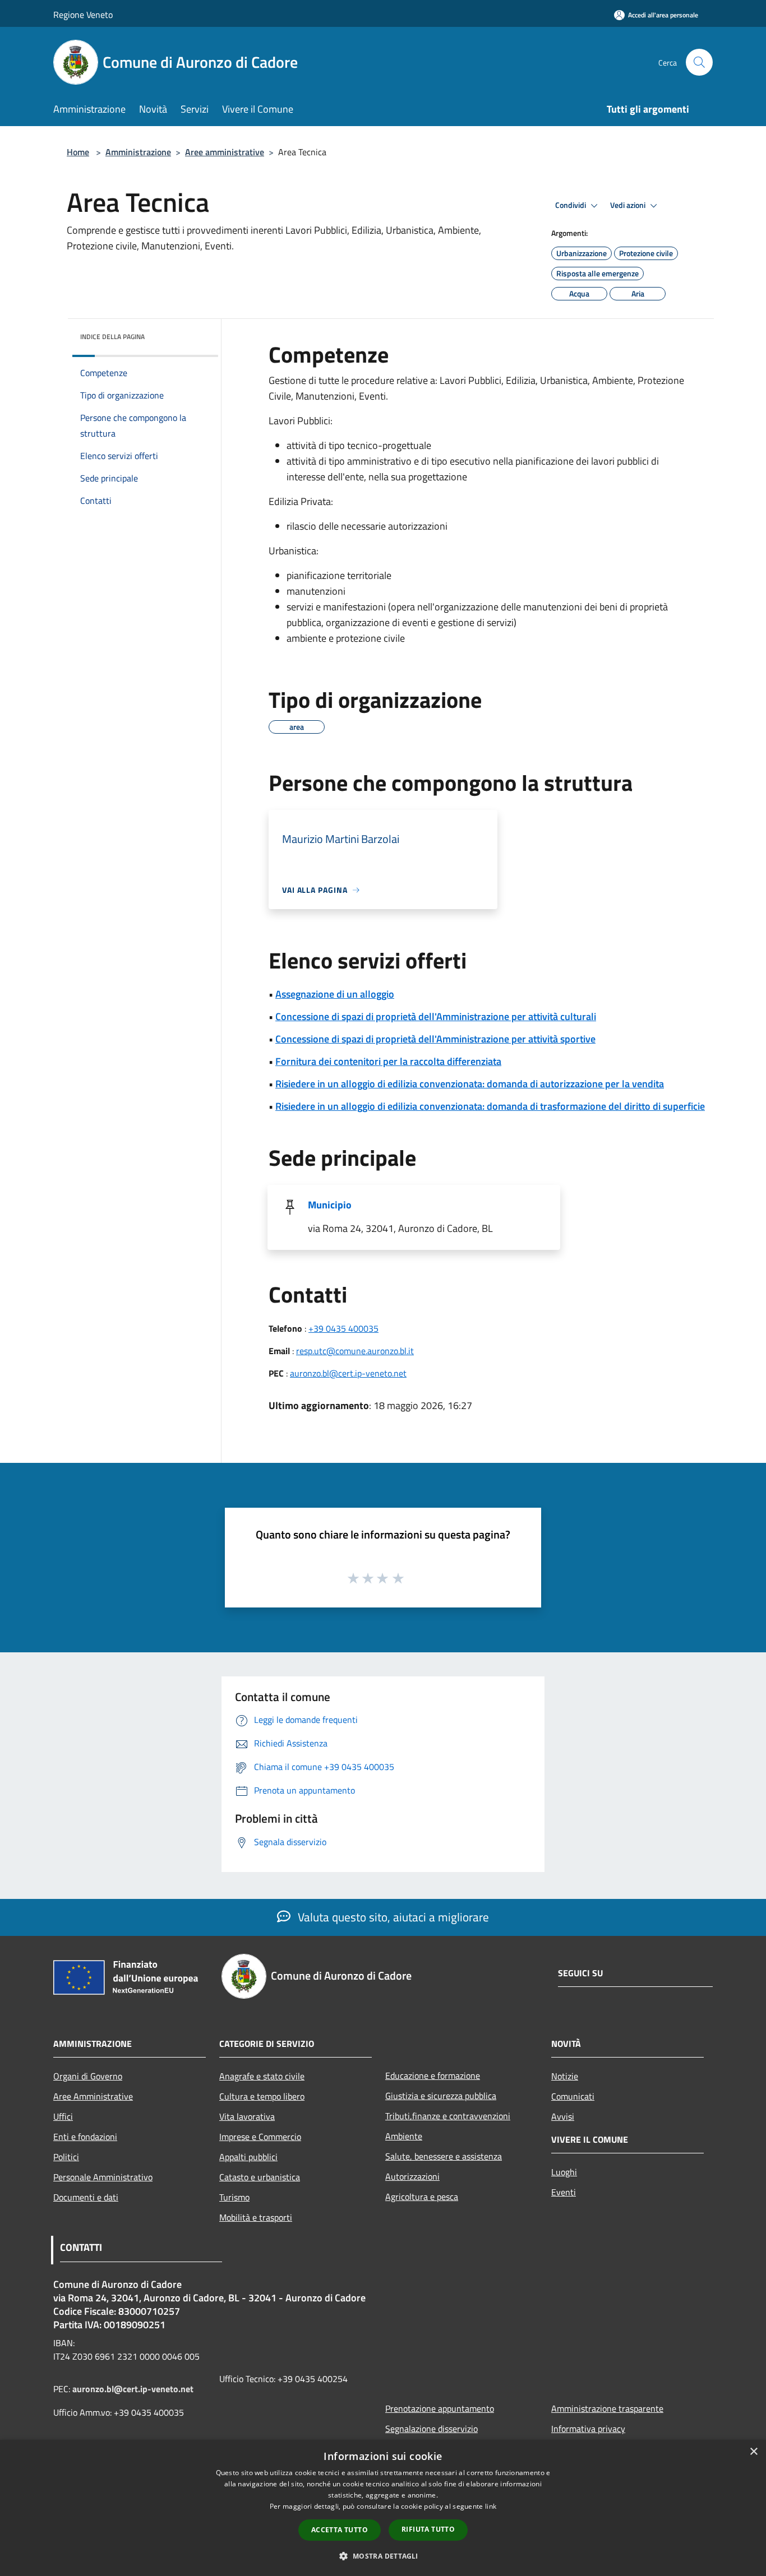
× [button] (753, 2452)
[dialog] (383, 2508)
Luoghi (564, 2172)
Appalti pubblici (248, 2157)
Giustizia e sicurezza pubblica (441, 2096)
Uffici (63, 2116)
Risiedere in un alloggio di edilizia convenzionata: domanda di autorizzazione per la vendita (470, 1084)
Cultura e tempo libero (262, 2096)
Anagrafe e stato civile (262, 2076)
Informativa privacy (588, 2429)
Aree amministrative (225, 152)
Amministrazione (138, 152)
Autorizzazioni (412, 2176)
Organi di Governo (88, 2076)
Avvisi (563, 2116)
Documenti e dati (86, 2197)
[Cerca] (699, 62)
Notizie (565, 2076)
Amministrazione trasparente (607, 2408)
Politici (66, 2157)
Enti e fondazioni (85, 2137)
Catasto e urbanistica (260, 2177)
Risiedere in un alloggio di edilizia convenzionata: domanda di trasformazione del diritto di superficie (490, 1106)
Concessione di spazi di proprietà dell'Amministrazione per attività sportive (435, 1039)
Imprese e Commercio (260, 2137)
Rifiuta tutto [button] (428, 2529)
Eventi (564, 2192)
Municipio (330, 1205)
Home (78, 152)
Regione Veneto (83, 15)
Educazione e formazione (433, 2075)
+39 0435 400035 (343, 1328)
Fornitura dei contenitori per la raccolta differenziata (388, 1061)
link (491, 2506)
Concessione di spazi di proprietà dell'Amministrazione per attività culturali (436, 1016)
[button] (383, 2556)
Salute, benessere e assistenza (444, 2156)
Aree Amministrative (93, 2096)
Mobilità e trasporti (256, 2217)
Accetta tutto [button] (340, 2530)
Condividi (571, 205)
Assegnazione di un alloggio (335, 994)
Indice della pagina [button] (112, 337)
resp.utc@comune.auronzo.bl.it (355, 1351)
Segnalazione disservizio (432, 2429)
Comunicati (573, 2096)
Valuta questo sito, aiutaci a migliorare (392, 1917)
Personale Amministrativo (103, 2177)
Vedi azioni (629, 205)
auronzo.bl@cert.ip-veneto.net (348, 1373)
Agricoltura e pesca (422, 2197)
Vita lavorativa (247, 2116)
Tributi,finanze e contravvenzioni (448, 2116)
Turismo (234, 2197)
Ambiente (404, 2136)
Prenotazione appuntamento (440, 2408)
